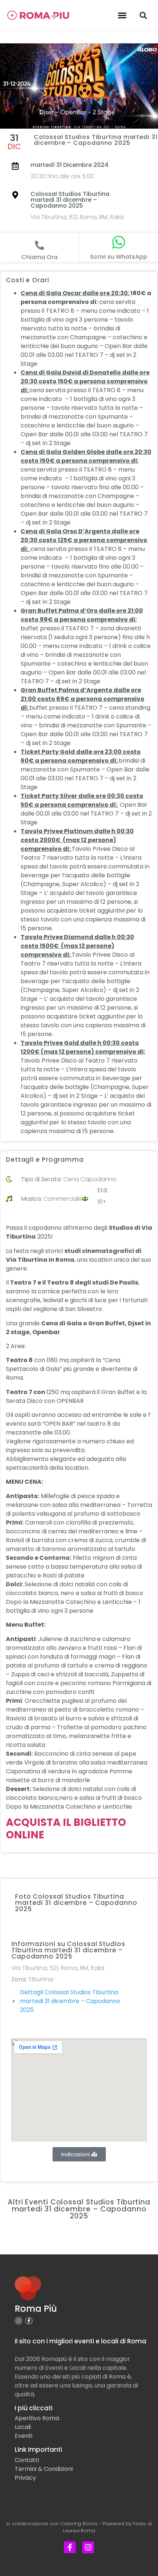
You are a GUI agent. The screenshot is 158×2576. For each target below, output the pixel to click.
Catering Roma (79, 2524)
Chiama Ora (39, 257)
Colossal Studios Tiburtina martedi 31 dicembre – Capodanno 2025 (70, 200)
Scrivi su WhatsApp (119, 257)
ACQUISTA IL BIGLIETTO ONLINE (66, 1829)
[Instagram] (19, 2321)
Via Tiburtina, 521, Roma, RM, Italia (77, 217)
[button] (122, 15)
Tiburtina (41, 1979)
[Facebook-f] (29, 2321)
